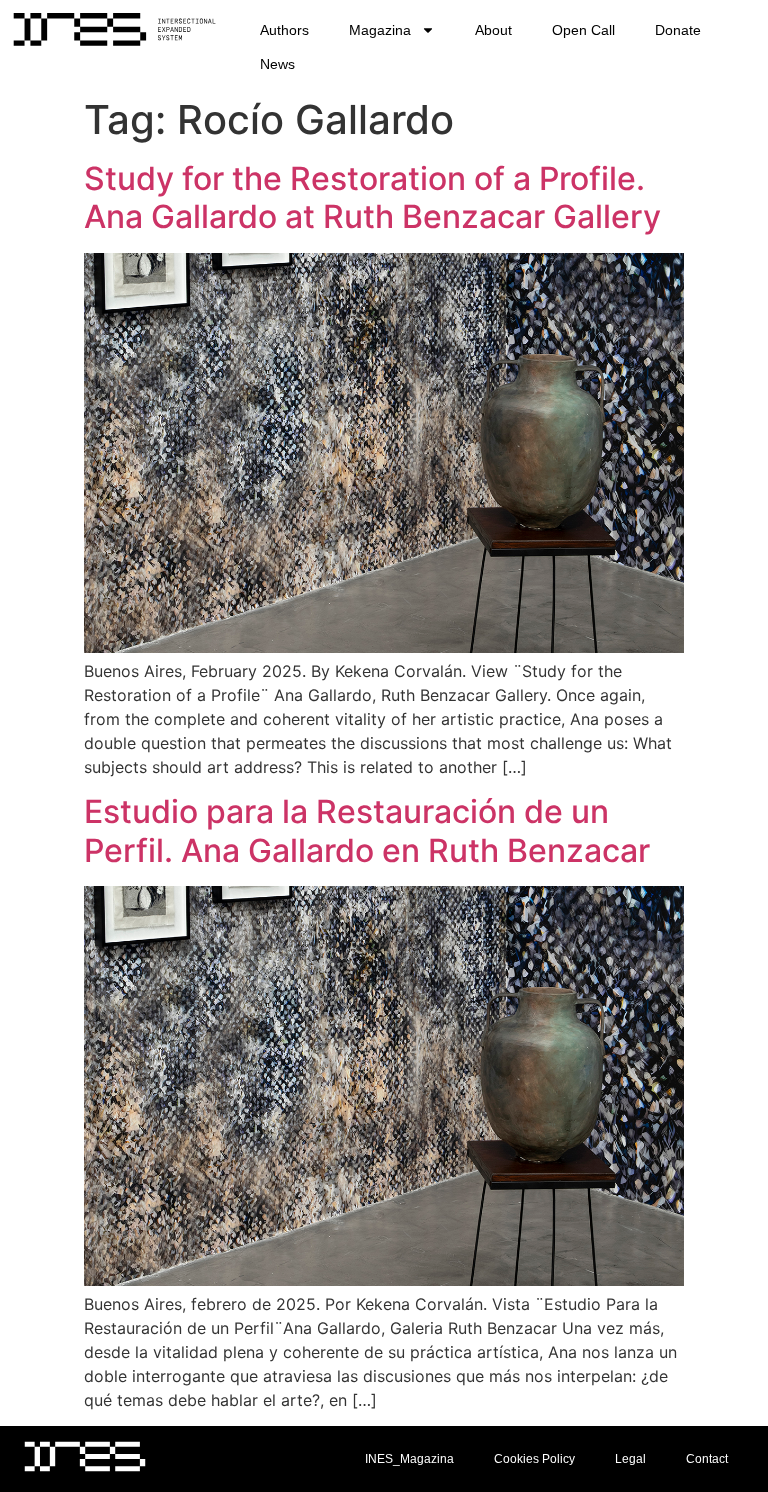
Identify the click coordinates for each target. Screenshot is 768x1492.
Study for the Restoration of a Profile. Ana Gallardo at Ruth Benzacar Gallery (372, 197)
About (493, 30)
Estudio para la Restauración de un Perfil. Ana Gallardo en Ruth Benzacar (367, 830)
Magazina (380, 30)
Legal (630, 1459)
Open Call (583, 30)
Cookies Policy (534, 1459)
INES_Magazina (409, 1459)
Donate (678, 30)
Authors (284, 30)
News (277, 64)
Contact (707, 1459)
